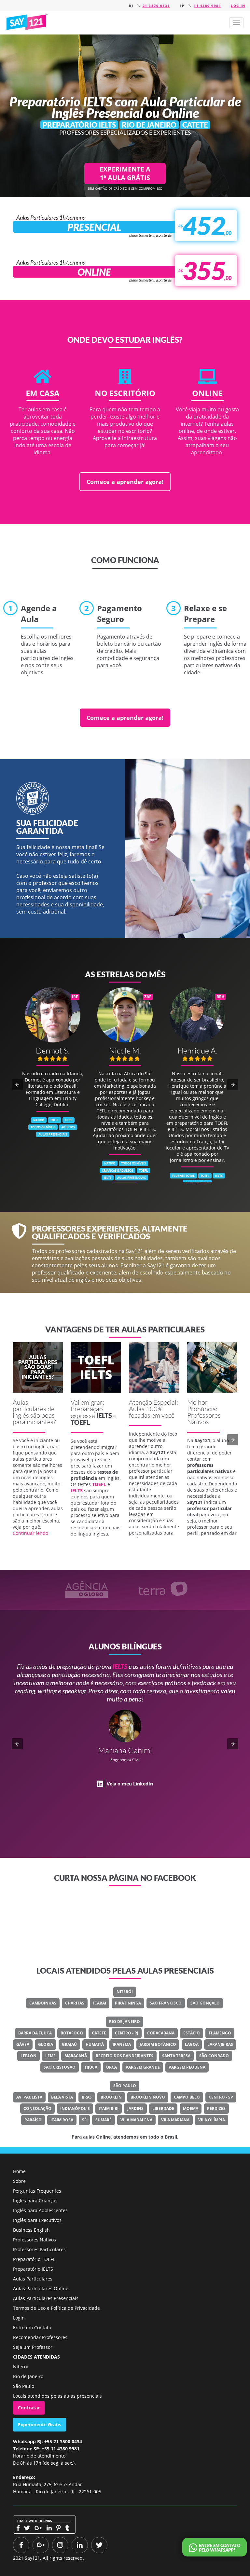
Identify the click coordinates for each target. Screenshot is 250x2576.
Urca (111, 2067)
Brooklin (111, 2097)
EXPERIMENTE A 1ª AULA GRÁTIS (125, 173)
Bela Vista (62, 2097)
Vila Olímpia (212, 2120)
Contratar (29, 2408)
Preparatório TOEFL (34, 2259)
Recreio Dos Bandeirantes (125, 2056)
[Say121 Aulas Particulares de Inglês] (28, 22)
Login (19, 2318)
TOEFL (80, 1422)
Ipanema (122, 2044)
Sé (84, 2120)
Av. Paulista (29, 2097)
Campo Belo (187, 2097)
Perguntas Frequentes (37, 2191)
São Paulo (125, 2086)
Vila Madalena (136, 2120)
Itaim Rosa (62, 2120)
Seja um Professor (33, 2347)
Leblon (28, 2056)
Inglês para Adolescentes (40, 2210)
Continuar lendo (30, 1533)
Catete (99, 2033)
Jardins (135, 2108)
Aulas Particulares (33, 2279)
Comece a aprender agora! (125, 482)
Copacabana (161, 2033)
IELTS (104, 1415)
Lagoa (192, 2044)
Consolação (37, 2108)
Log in (238, 6)
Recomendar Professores (40, 2337)
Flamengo (220, 2033)
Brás (87, 2097)
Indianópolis (75, 2108)
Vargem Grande (143, 2067)
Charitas (75, 2003)
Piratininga (128, 2003)
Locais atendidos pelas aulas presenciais (57, 2396)
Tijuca (91, 2067)
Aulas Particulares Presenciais (46, 2298)
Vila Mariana (175, 2120)
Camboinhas (43, 2003)
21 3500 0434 (156, 6)
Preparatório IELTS (33, 2269)
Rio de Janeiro (125, 2022)
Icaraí (100, 2003)
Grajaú (69, 2044)
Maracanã (76, 2056)
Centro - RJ (127, 2033)
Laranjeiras (220, 2044)
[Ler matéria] (38, 1367)
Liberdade (163, 2108)
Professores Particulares (39, 2249)
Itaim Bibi (109, 2108)
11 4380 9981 (207, 6)
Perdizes (216, 2108)
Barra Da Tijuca (35, 2033)
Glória (46, 2044)
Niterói (125, 1992)
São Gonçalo (205, 2003)
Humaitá (95, 2044)
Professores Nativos (35, 2240)
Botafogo (72, 2033)
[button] (236, 23)
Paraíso (33, 2120)
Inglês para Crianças (35, 2201)
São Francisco (166, 2003)
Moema (191, 2108)
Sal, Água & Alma (152, 1743)
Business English (31, 2230)
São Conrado (214, 2056)
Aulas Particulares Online (41, 2288)
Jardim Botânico (158, 2044)
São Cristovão (60, 2067)
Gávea (23, 2044)
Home (19, 2171)
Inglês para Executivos (37, 2220)
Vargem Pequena (187, 2067)
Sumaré (104, 2120)
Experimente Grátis (40, 2424)
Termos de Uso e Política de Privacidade (56, 2308)
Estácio (192, 2033)
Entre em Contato (32, 2328)
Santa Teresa (176, 2056)
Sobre (19, 2181)
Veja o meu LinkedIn (145, 1767)
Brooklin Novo (148, 2097)
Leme (50, 2056)
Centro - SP (221, 2097)
